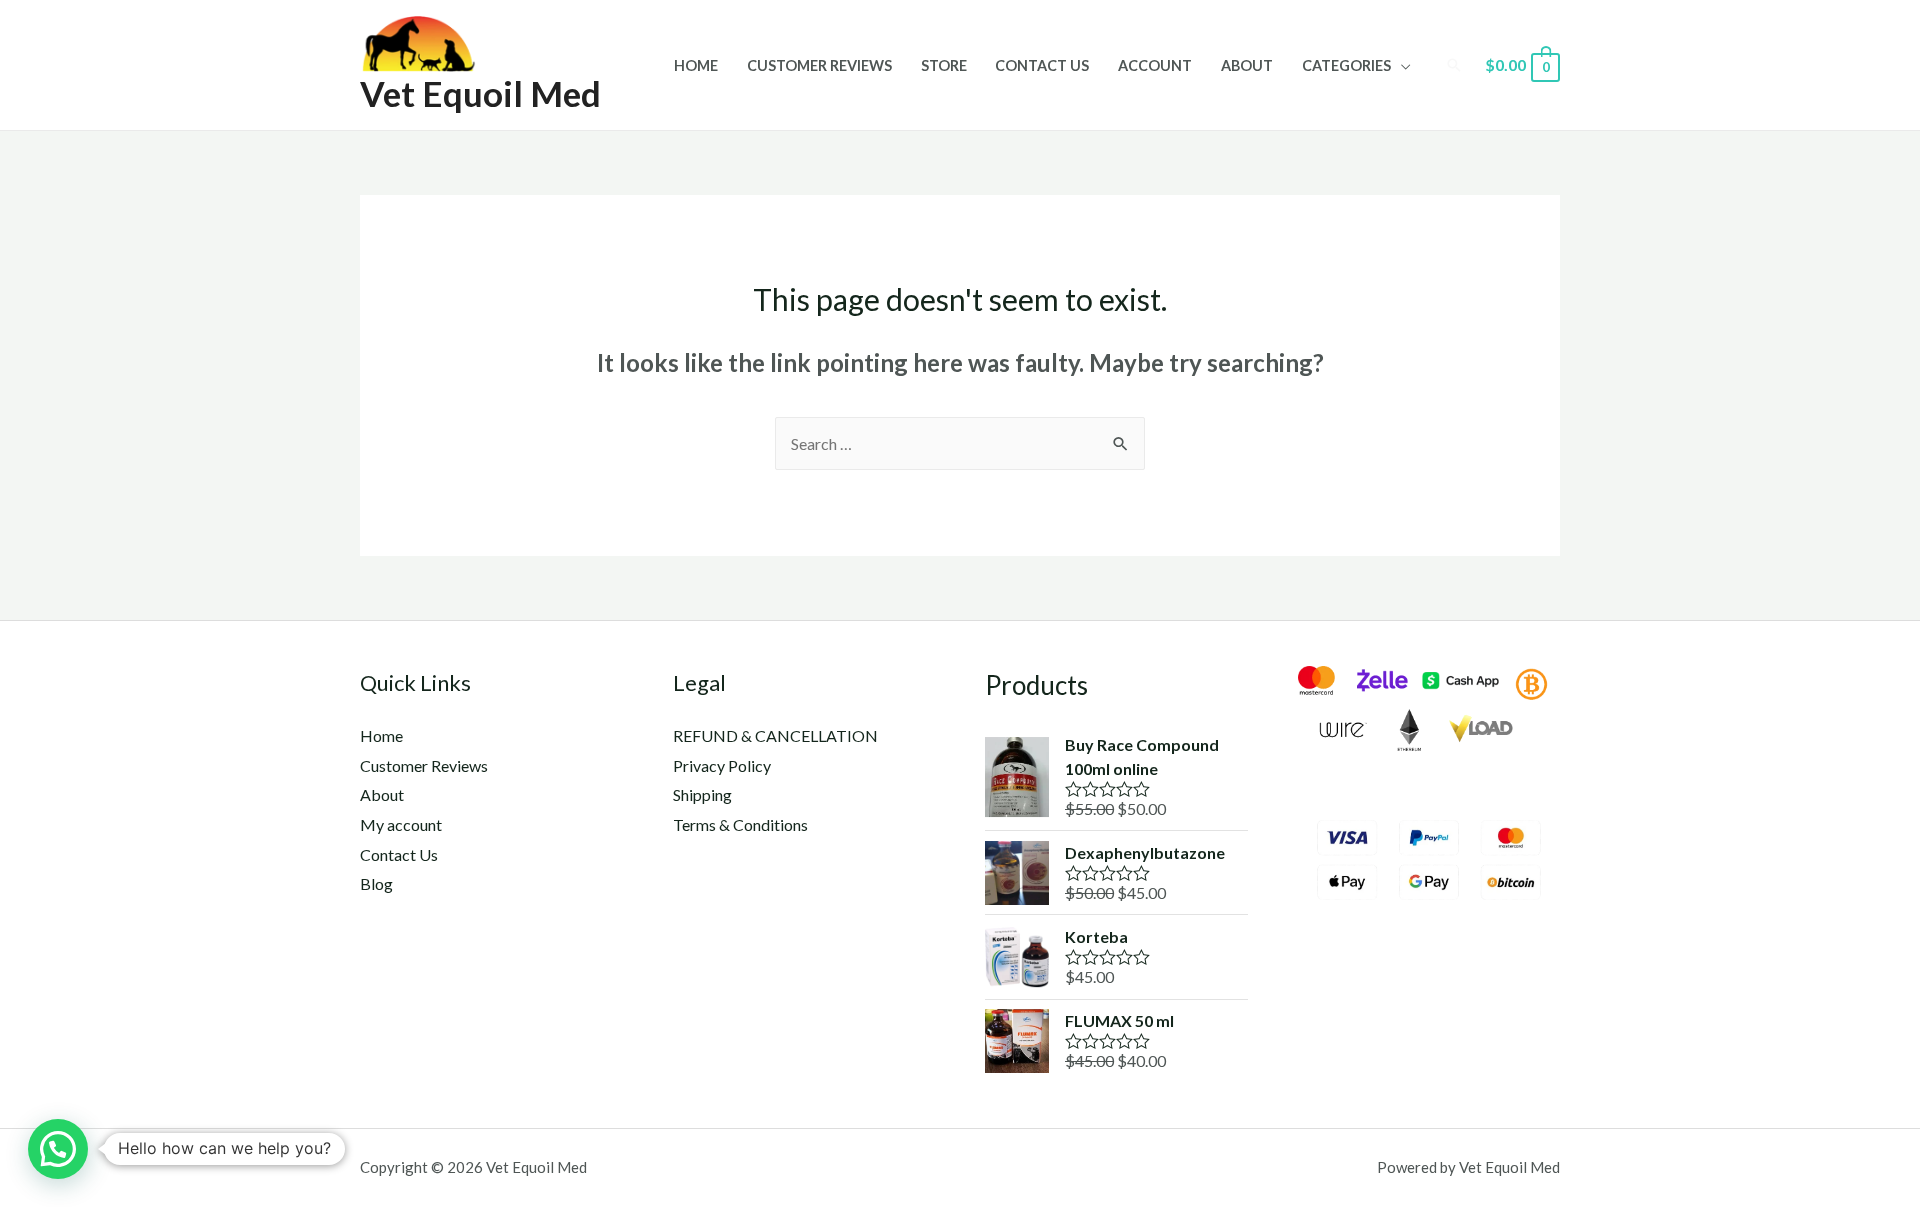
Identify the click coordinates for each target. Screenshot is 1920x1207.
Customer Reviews (819, 65)
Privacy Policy (722, 765)
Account (1155, 65)
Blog (376, 883)
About (1247, 65)
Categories (1346, 65)
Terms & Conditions (740, 824)
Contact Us (1042, 65)
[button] (58, 1149)
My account (401, 824)
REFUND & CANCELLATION (775, 735)
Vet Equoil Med (480, 93)
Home (696, 65)
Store (944, 65)
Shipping (702, 794)
